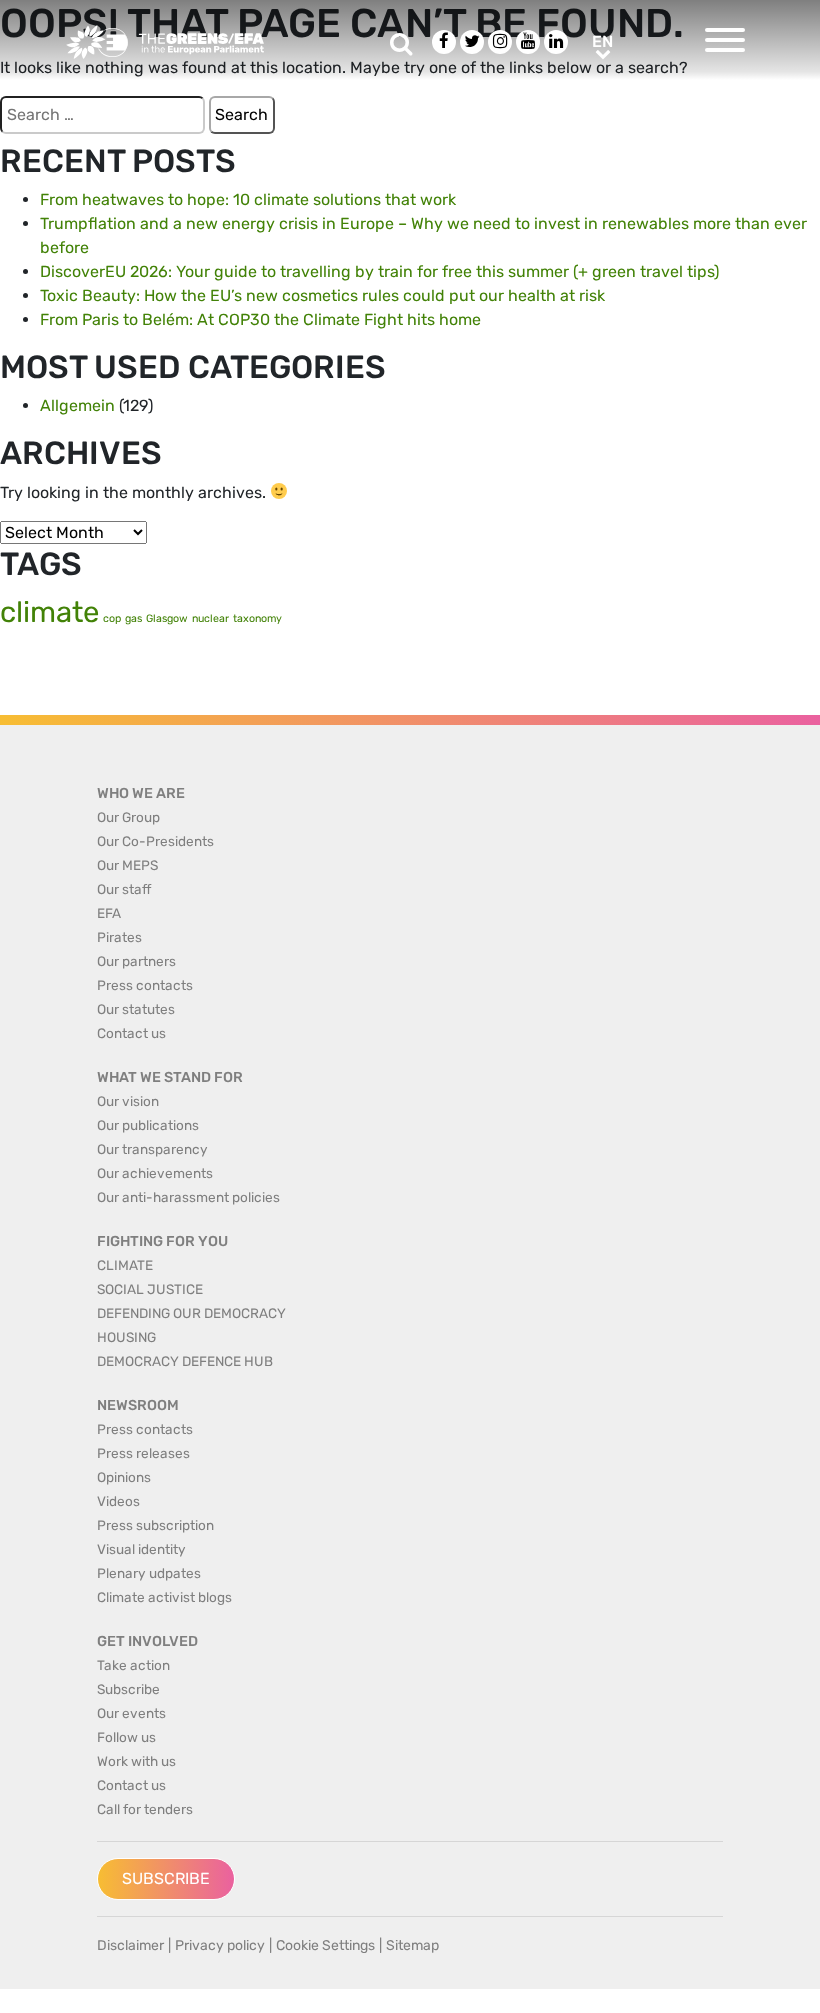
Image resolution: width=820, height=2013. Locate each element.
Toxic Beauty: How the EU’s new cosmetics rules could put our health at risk (322, 295)
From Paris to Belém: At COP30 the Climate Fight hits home (260, 319)
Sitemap (412, 1945)
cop (112, 618)
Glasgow (167, 618)
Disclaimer (130, 1945)
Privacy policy (220, 1945)
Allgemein (77, 405)
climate (49, 612)
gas (133, 618)
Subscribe (166, 1878)
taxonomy (257, 618)
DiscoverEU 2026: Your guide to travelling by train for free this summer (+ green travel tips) (379, 271)
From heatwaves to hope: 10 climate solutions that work (248, 199)
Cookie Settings (325, 1945)
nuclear (210, 618)
